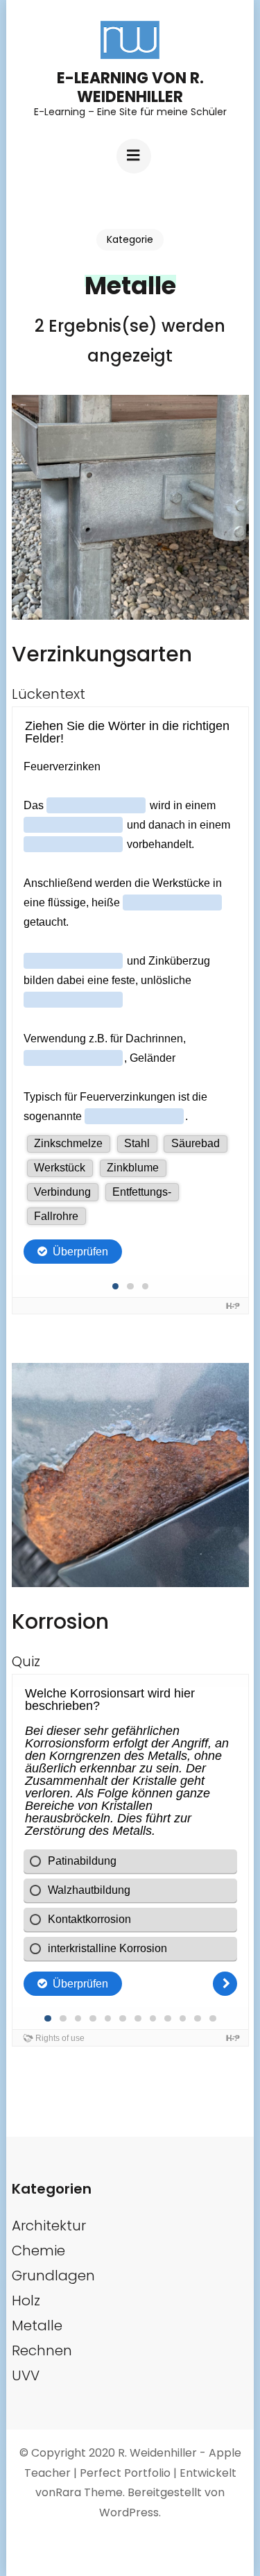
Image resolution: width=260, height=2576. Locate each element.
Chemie (38, 2251)
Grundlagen (53, 2276)
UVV (26, 2375)
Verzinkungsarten (102, 654)
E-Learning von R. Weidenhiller (130, 87)
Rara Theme (89, 2492)
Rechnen (42, 2350)
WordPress (129, 2513)
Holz (26, 2300)
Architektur (49, 2226)
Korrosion (60, 1621)
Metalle (37, 2325)
